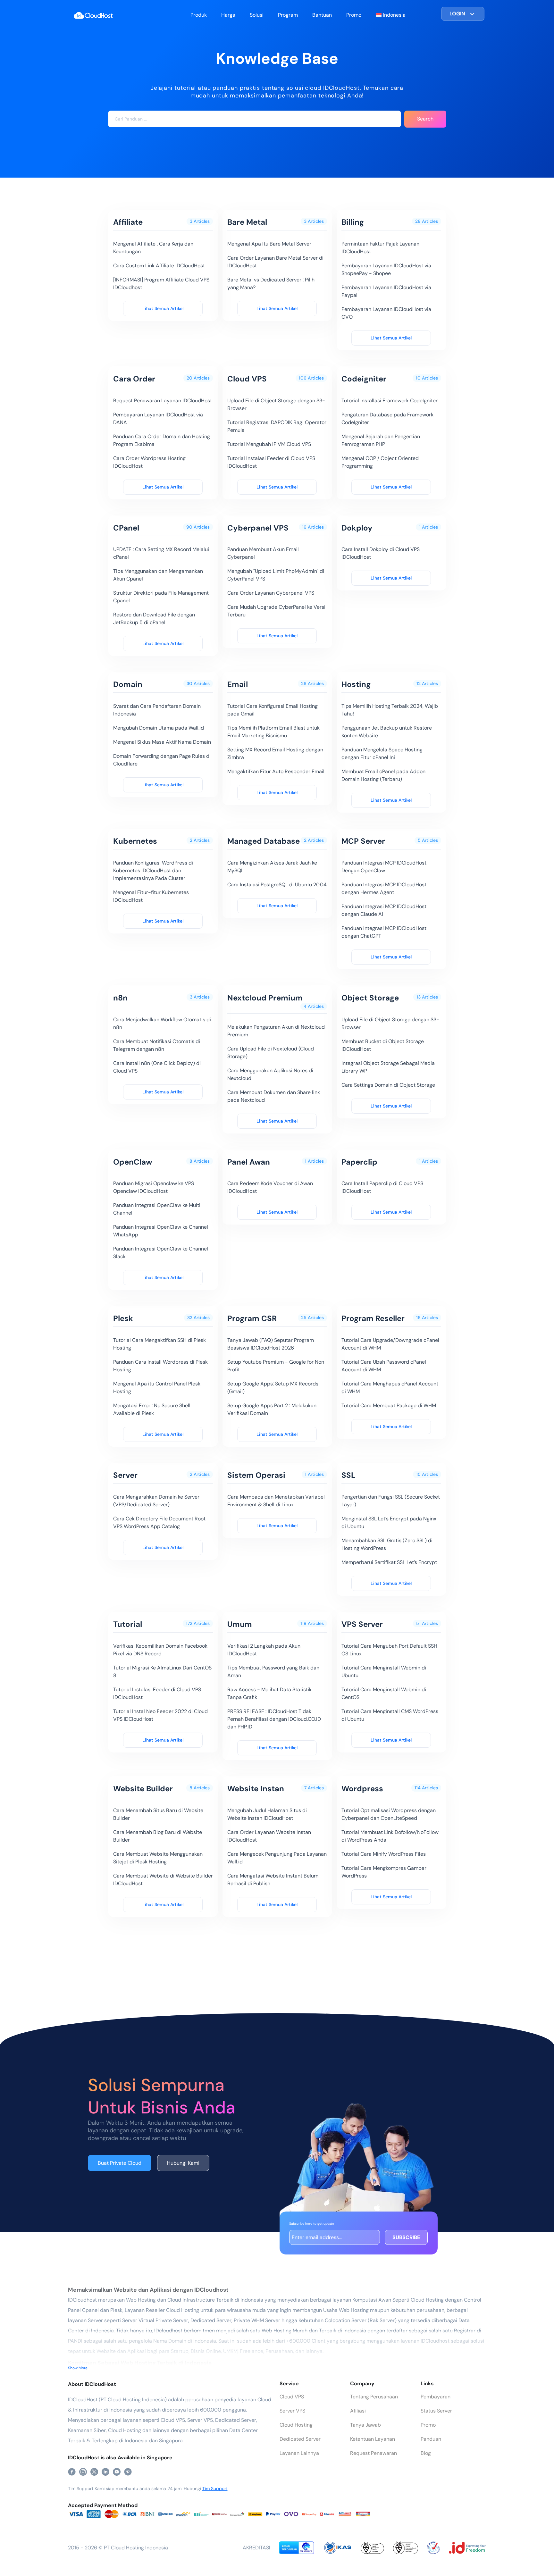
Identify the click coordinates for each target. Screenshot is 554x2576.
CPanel (126, 528)
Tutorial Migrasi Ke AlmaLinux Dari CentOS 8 (162, 1672)
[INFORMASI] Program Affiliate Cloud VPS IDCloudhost (161, 284)
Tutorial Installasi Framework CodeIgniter (390, 401)
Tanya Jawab (365, 2425)
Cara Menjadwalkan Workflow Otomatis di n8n (162, 1023)
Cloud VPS (247, 379)
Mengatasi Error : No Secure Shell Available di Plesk (152, 1409)
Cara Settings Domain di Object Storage (388, 1085)
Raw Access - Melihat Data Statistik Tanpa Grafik (269, 1693)
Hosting (356, 684)
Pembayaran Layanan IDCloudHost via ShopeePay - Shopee (386, 269)
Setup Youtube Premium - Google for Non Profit (276, 1366)
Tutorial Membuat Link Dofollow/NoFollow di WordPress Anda (390, 1836)
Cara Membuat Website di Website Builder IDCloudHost (163, 1880)
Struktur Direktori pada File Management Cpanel (161, 597)
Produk (199, 15)
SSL (348, 1475)
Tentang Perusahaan (374, 2397)
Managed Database (264, 841)
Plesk (123, 1318)
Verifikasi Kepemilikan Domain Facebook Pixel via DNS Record (160, 1650)
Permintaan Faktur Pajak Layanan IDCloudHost (380, 248)
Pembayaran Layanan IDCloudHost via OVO (386, 313)
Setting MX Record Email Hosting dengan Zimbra (275, 753)
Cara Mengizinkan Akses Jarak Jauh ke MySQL (272, 867)
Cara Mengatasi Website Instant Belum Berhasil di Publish (273, 1880)
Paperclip (359, 1162)
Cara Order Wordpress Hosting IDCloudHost (149, 462)
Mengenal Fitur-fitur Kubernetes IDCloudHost (151, 896)
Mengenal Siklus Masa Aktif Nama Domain (162, 742)
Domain (128, 684)
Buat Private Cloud (120, 2163)
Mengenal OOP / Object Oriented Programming (380, 462)
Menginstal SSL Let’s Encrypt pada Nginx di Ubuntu (389, 1522)
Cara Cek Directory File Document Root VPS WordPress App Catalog (159, 1522)
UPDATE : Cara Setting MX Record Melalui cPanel (161, 553)
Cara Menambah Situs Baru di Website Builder (158, 1814)
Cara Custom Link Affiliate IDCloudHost (159, 266)
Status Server (436, 2411)
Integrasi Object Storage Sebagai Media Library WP (388, 1067)
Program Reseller (373, 1318)
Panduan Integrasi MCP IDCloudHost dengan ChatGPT (384, 932)
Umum (240, 1624)
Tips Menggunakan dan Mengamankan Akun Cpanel (158, 575)
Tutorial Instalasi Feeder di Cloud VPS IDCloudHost (271, 462)
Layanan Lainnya (299, 2453)
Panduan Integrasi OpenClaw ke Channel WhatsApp (161, 1231)
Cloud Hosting (296, 2425)
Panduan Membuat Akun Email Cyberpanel (263, 553)
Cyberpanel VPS (258, 528)
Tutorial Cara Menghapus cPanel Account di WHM (390, 1388)
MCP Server (363, 841)
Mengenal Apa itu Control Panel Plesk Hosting (157, 1388)
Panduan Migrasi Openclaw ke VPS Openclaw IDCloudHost (154, 1187)
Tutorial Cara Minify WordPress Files (384, 1854)
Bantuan (322, 15)
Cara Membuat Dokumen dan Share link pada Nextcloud (274, 1096)
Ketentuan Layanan (373, 2439)
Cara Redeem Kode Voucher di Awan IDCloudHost (270, 1187)
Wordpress (362, 1789)
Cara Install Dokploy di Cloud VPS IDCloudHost (381, 553)
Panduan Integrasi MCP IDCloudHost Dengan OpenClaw (384, 867)
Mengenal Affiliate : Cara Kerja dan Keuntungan (153, 248)
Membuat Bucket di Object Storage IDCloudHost (383, 1045)
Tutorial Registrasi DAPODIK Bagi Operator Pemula (277, 426)
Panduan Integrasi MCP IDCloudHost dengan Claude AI (384, 910)
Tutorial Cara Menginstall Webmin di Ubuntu (384, 1672)
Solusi (257, 15)
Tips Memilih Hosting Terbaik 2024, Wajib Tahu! (390, 710)
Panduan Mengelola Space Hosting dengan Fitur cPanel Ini (382, 753)
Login (457, 14)
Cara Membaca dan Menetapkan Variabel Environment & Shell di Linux (276, 1501)
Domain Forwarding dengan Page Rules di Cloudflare (162, 760)
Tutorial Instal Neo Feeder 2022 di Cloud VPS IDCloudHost (160, 1715)
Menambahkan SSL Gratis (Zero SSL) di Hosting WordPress (387, 1544)
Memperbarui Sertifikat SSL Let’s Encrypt (389, 1562)
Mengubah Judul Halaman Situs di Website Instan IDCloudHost (267, 1814)
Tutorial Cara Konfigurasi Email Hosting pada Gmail (273, 710)
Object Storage (370, 998)
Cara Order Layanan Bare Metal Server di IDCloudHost (275, 262)
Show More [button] (78, 2368)
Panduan (431, 2439)
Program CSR (252, 1318)
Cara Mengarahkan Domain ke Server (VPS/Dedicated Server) (156, 1501)
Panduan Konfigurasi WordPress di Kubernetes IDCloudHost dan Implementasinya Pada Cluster (153, 870)
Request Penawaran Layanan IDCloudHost (163, 401)
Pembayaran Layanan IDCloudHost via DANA (158, 418)
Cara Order (134, 379)
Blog (426, 2453)
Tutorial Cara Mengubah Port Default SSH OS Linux (389, 1650)
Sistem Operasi (256, 1475)
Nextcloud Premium (265, 998)
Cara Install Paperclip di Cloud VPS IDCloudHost (382, 1187)
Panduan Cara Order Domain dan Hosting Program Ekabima (162, 440)
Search (425, 119)
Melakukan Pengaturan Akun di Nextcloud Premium (276, 1031)
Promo (354, 15)
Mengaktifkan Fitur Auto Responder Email (276, 771)
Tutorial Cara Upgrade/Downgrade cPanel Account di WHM (390, 1344)
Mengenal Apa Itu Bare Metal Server (269, 244)
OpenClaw (133, 1162)
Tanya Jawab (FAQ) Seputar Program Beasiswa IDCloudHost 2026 (271, 1344)
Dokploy (357, 528)
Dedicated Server (300, 2439)
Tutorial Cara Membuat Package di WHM (389, 1405)
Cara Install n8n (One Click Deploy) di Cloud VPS (157, 1067)
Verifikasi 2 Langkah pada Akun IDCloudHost (264, 1650)
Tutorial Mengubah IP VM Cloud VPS (269, 444)
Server (125, 1475)
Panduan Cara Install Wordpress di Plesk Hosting (160, 1366)
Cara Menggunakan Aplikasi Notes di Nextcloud (270, 1074)
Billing (353, 222)
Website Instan (256, 1789)
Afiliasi (358, 2411)
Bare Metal (247, 222)
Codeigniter (364, 379)
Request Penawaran (374, 2453)
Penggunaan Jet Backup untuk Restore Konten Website (387, 732)
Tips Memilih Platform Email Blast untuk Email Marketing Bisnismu (273, 732)
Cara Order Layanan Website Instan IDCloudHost (269, 1836)
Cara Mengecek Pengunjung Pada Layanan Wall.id (277, 1858)
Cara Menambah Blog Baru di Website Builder (158, 1836)
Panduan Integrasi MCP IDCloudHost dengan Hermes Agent (384, 888)
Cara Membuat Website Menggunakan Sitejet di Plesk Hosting (158, 1858)
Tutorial (128, 1624)
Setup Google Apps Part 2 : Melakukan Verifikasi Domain (272, 1409)
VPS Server (362, 1624)
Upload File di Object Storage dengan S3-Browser (276, 404)
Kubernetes (135, 841)
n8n (120, 998)
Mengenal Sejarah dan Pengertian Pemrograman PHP (381, 440)
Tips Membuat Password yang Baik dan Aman (273, 1672)
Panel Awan (249, 1162)
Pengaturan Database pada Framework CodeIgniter (387, 418)
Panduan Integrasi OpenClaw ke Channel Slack (161, 1253)
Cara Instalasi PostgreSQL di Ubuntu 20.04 (277, 885)
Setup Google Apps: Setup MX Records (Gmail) (273, 1388)
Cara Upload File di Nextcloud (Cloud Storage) (271, 1053)
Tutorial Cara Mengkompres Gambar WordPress (384, 1872)
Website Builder (143, 1789)
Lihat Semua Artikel (163, 308)
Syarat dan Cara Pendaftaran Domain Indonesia (157, 710)
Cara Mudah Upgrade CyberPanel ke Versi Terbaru (276, 611)
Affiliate (128, 222)
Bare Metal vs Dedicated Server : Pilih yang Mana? (271, 284)
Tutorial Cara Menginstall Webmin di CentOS (384, 1693)
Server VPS (292, 2411)
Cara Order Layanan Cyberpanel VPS (271, 593)
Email (238, 684)
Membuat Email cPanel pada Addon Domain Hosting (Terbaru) (383, 775)
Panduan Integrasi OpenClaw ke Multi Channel (157, 1209)
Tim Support (215, 2488)
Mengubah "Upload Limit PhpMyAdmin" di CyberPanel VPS (276, 575)
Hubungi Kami (183, 2163)
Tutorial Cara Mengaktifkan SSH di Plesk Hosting (159, 1344)
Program (288, 15)
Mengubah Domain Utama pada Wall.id (159, 728)
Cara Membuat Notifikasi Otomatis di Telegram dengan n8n (157, 1045)
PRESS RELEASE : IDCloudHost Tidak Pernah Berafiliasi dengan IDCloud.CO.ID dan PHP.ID (274, 1719)
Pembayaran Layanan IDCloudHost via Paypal (386, 291)
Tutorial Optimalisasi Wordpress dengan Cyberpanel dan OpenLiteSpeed (389, 1814)
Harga (228, 15)
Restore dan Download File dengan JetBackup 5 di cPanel (154, 619)
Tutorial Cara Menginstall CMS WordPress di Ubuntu (390, 1715)
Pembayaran (436, 2397)
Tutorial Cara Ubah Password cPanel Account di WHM (384, 1366)
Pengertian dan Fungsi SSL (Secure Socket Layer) (391, 1501)
